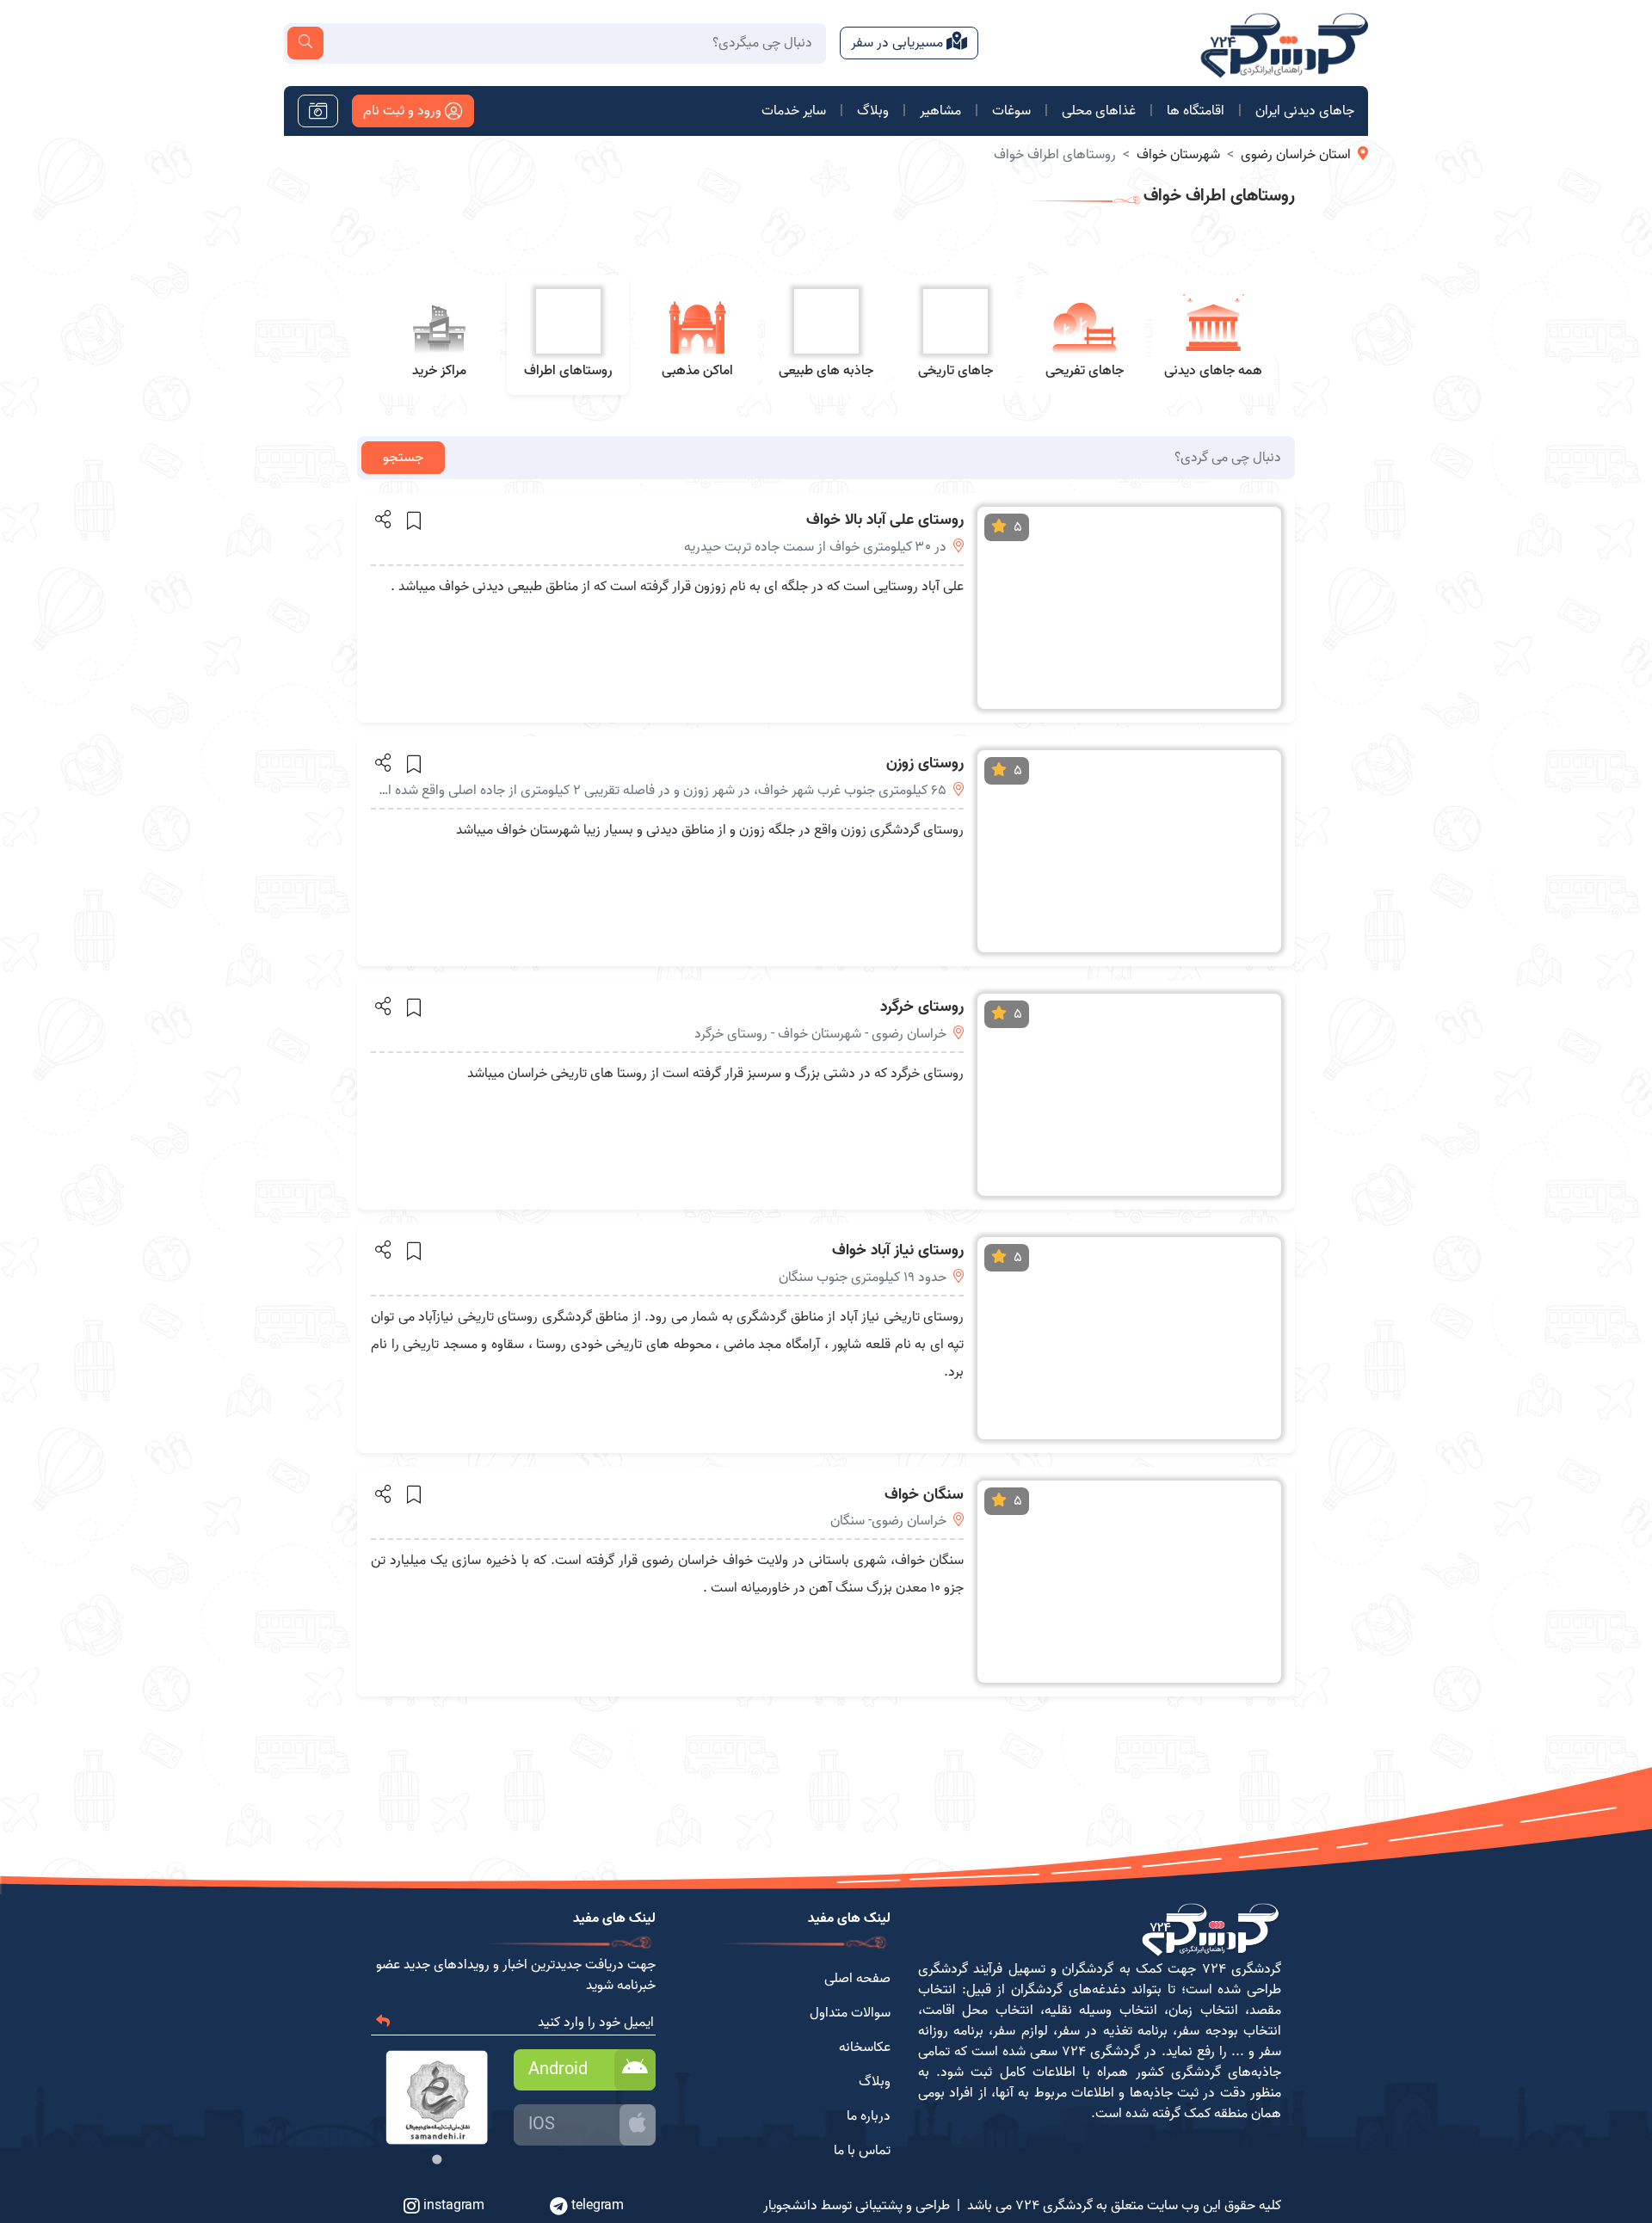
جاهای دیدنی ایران (1305, 111)
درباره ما (869, 2116)
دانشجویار (790, 2206)
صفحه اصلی (857, 1979)
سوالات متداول (850, 2013)
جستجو (403, 458)
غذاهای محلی (1099, 111)
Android (558, 2070)
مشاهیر (940, 111)
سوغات (1011, 111)
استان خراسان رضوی (1296, 155)
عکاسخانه (865, 2048)
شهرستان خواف (1178, 155)
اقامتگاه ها (1196, 111)
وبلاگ (873, 111)
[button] (382, 519)
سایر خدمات (794, 111)
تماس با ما (862, 2151)
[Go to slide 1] (437, 2160)
